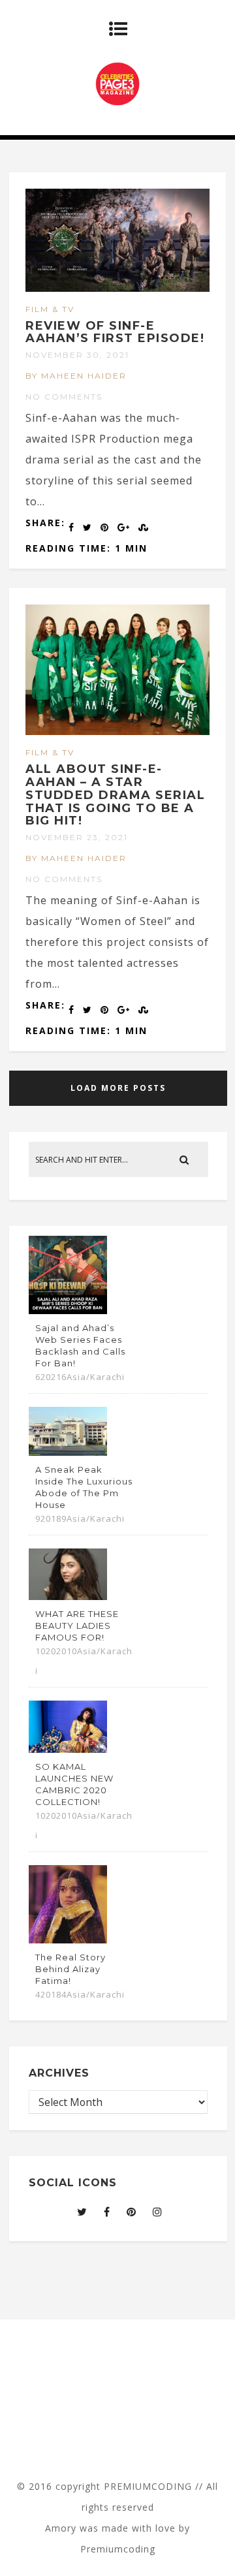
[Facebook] (107, 2212)
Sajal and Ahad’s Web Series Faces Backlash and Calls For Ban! (80, 1345)
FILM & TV (50, 309)
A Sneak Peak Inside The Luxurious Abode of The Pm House (84, 1487)
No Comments (64, 397)
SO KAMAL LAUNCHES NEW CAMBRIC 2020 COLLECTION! (74, 1784)
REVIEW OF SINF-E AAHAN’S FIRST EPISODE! (115, 332)
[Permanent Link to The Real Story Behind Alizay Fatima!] (68, 1940)
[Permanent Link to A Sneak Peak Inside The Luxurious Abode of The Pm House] (68, 1452)
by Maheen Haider (76, 376)
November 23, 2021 (77, 837)
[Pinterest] (132, 2212)
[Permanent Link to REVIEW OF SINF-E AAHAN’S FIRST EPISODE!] (117, 288)
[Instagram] (158, 2212)
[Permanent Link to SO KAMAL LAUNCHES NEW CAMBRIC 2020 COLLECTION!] (68, 1749)
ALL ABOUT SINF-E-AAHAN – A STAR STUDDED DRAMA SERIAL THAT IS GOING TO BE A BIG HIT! (115, 795)
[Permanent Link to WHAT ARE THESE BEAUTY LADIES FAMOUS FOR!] (68, 1596)
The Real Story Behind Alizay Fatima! (70, 1969)
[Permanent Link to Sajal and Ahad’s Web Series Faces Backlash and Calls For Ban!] (68, 1310)
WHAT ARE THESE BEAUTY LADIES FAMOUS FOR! (77, 1626)
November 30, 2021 (77, 355)
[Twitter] (82, 2212)
